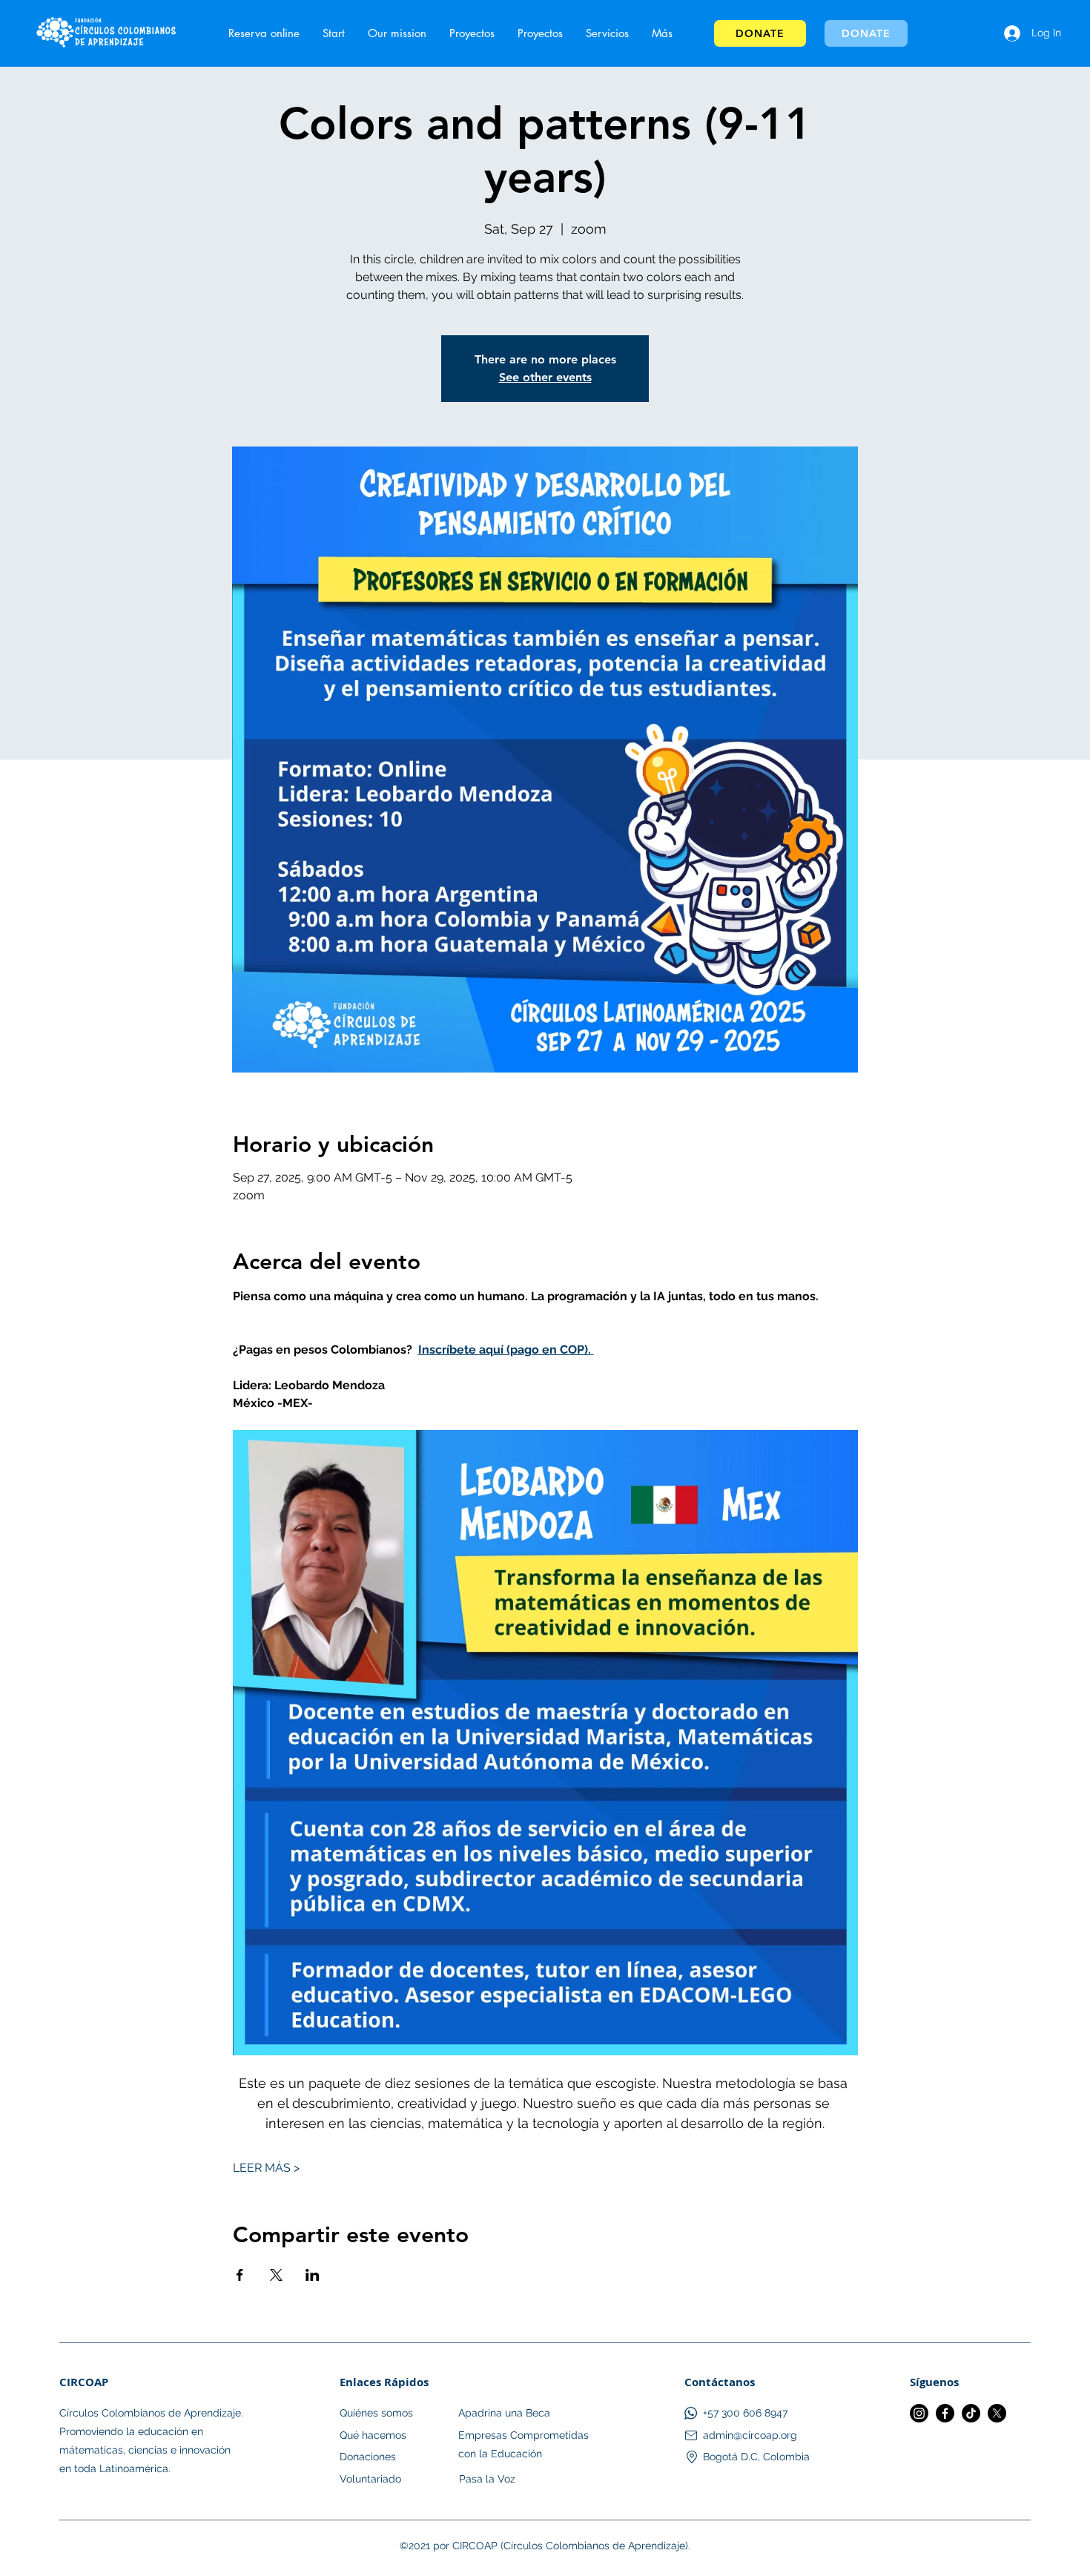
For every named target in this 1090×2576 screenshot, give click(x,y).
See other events (545, 377)
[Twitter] (997, 2413)
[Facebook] (945, 2413)
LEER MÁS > (266, 2168)
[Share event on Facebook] (240, 2275)
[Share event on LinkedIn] (313, 2275)
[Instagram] (919, 2413)
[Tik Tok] (971, 2413)
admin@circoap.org (750, 2435)
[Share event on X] (276, 2275)
